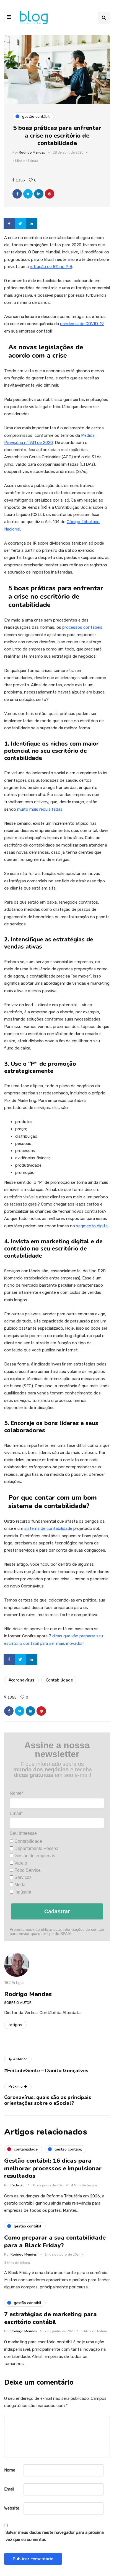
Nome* (16, 1793)
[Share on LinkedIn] (32, 224)
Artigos (15, 2025)
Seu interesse (23, 1833)
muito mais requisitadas (40, 809)
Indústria (22, 1892)
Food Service (27, 1870)
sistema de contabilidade (48, 1528)
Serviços (22, 1877)
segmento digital (92, 1226)
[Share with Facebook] (17, 194)
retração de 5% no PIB (51, 267)
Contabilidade (59, 1680)
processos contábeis (82, 627)
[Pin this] (50, 194)
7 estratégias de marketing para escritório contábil (50, 2318)
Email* (16, 1813)
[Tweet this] (28, 194)
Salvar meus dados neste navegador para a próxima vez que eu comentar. (55, 2536)
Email (9, 2489)
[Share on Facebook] (10, 224)
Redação (18, 2185)
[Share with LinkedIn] (39, 194)
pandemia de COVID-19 (82, 324)
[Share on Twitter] (21, 224)
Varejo (20, 1863)
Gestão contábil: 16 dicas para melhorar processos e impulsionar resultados (53, 2168)
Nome (10, 2470)
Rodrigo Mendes (32, 152)
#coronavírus (21, 1680)
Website (12, 2508)
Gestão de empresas (34, 1856)
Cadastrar (57, 1911)
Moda (19, 1885)
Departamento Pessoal (36, 1848)
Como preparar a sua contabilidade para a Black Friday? (55, 2242)
